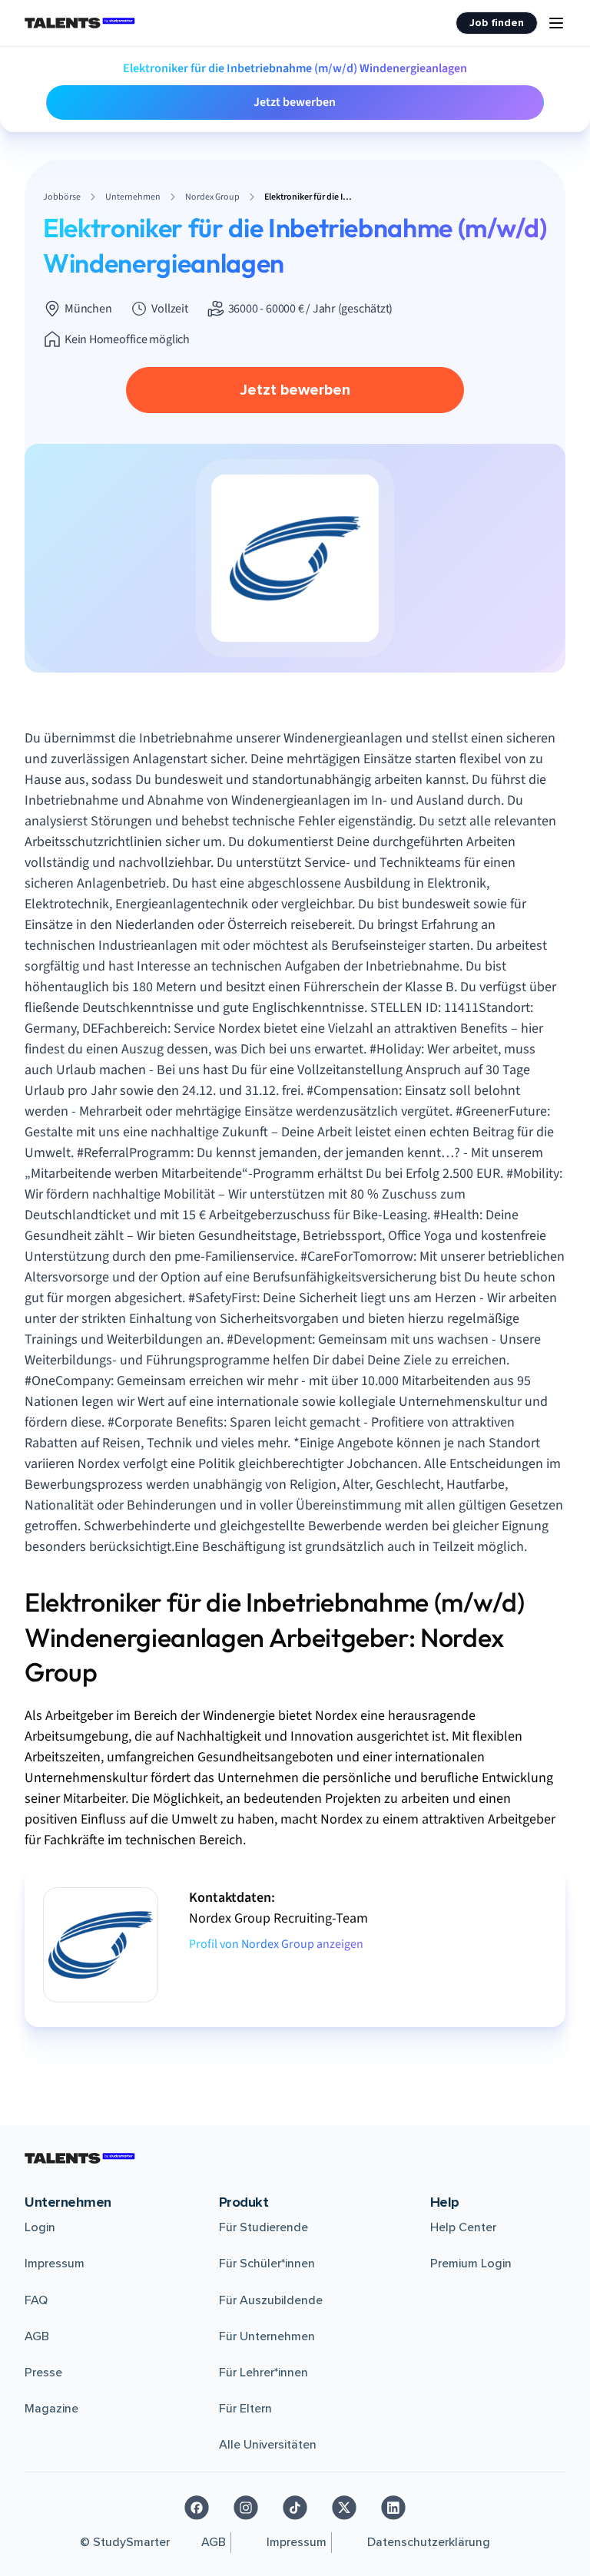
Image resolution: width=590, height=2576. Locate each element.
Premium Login (471, 2264)
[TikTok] (295, 2508)
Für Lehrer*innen (264, 2373)
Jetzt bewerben (295, 102)
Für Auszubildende (271, 2300)
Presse (43, 2373)
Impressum (55, 2264)
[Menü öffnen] (556, 23)
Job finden (497, 23)
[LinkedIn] (393, 2508)
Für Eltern (245, 2409)
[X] (344, 2508)
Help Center (463, 2227)
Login (40, 2227)
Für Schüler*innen (267, 2264)
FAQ (36, 2300)
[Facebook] (197, 2508)
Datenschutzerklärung (429, 2542)
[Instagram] (246, 2508)
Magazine (51, 2409)
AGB (37, 2336)
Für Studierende (264, 2227)
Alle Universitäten (268, 2445)
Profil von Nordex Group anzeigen (276, 1944)
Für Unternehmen (267, 2336)
